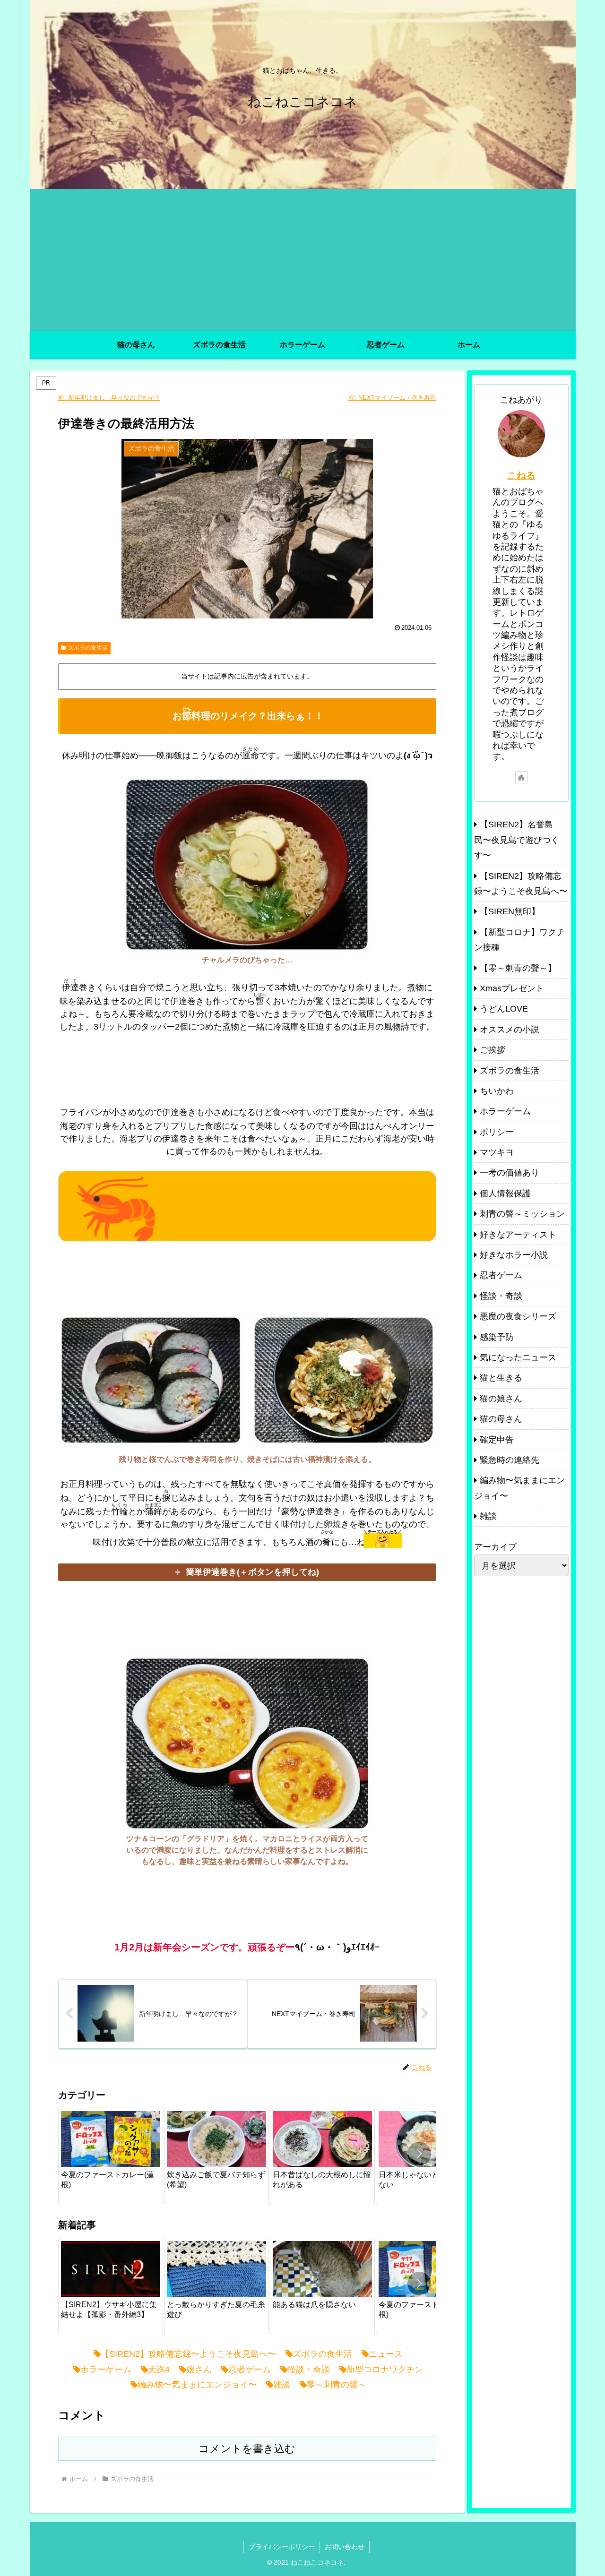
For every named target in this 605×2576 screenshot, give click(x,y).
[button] (419, 2154)
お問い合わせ (345, 2547)
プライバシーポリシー (282, 2547)
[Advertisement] (303, 260)
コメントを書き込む (247, 2449)
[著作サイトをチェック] (521, 777)
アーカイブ (495, 1547)
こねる (521, 475)
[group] (111, 2155)
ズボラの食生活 (88, 648)
